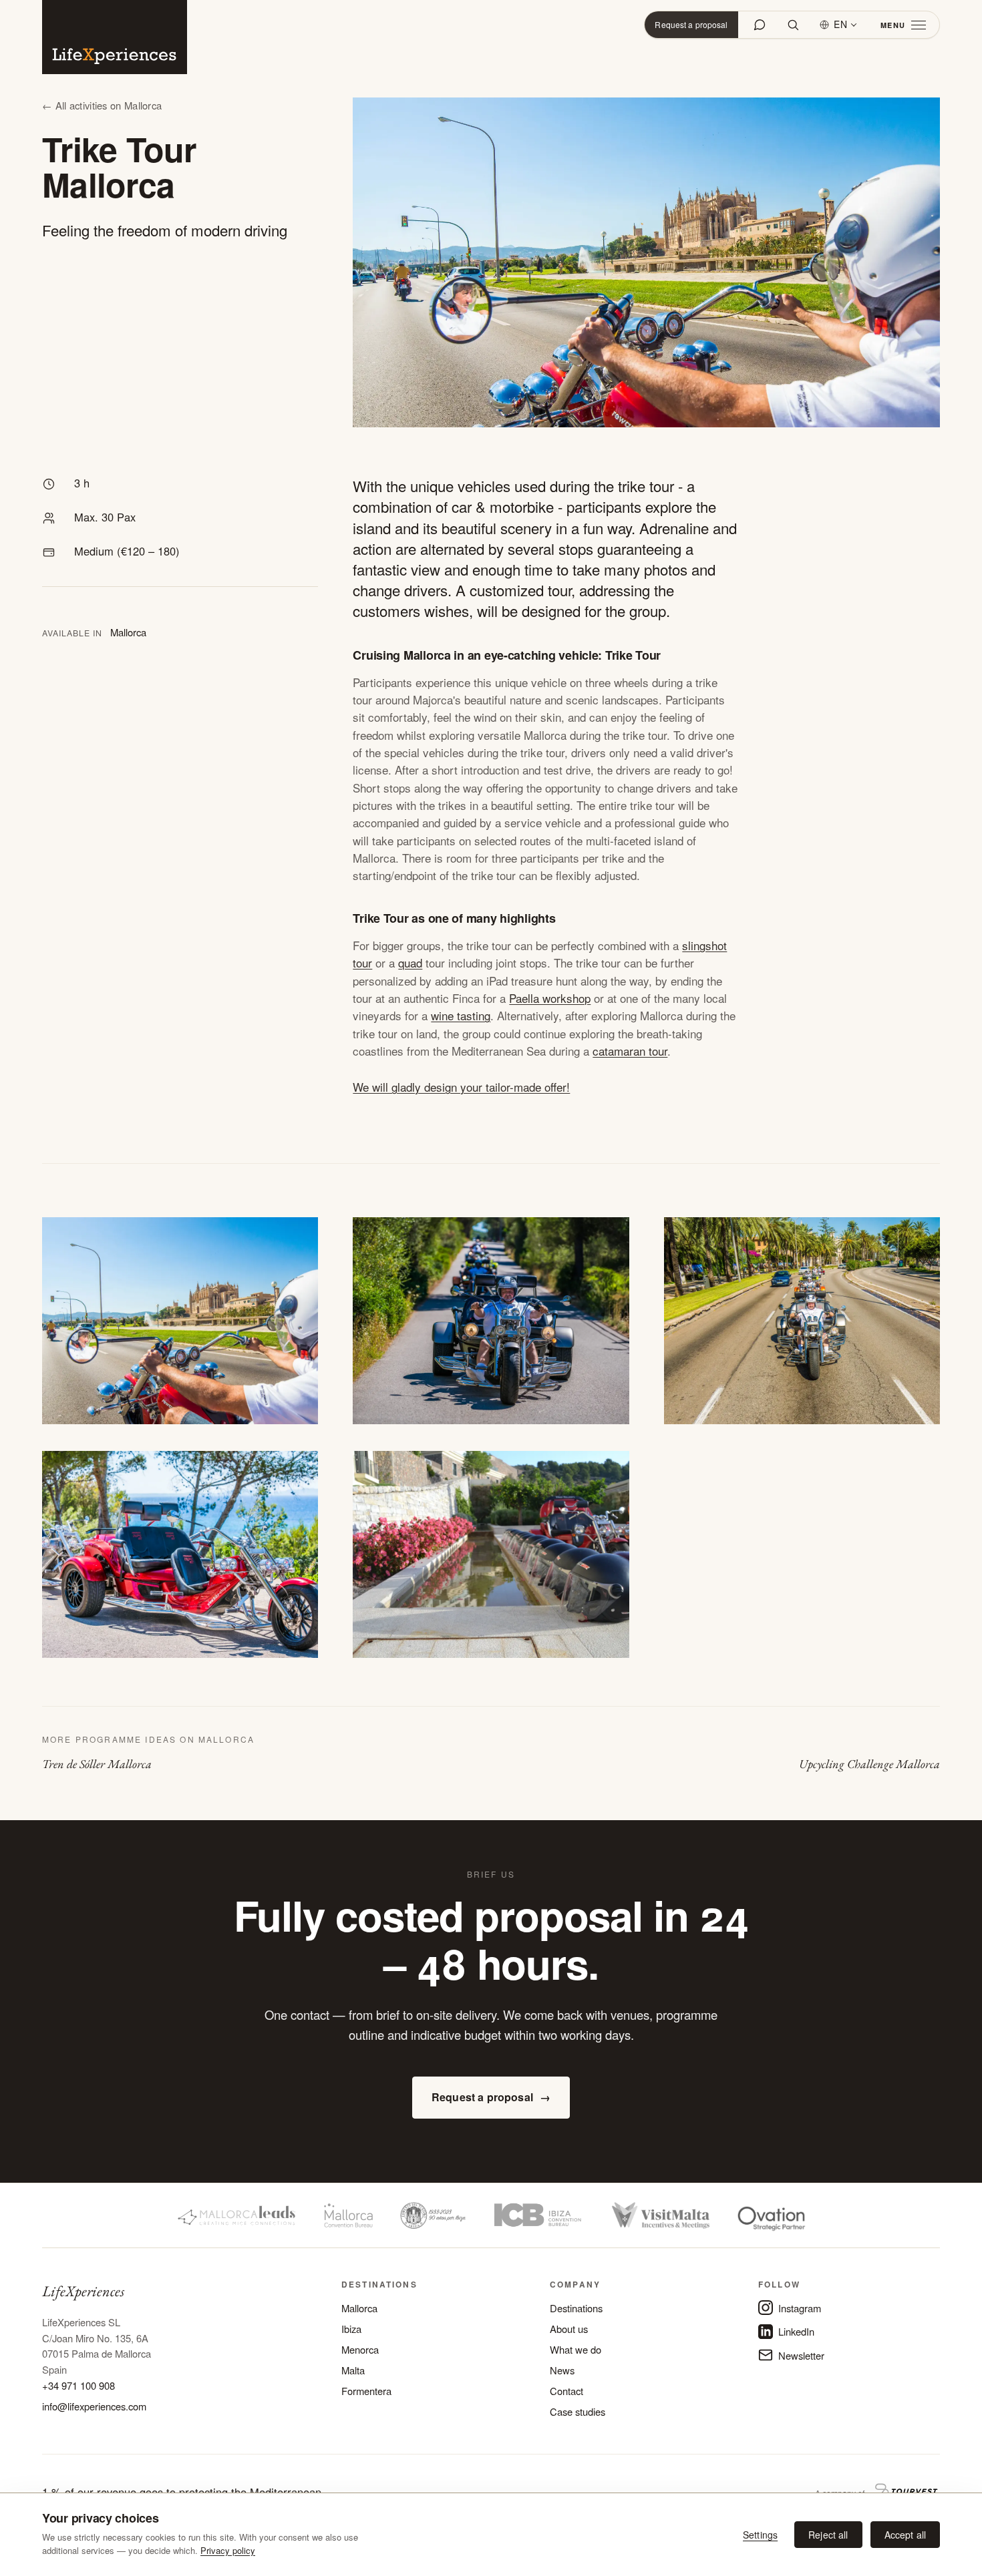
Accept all (905, 2535)
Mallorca (359, 2308)
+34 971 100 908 (78, 2385)
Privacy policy (228, 2550)
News (562, 2370)
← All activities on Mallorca (102, 105)
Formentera (366, 2391)
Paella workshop (550, 998)
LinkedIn (796, 2331)
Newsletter (801, 2355)
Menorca (360, 2349)
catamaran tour (630, 1051)
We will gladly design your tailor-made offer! (461, 1087)
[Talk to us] (760, 25)
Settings (760, 2535)
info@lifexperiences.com (94, 2406)
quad (410, 962)
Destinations (576, 2308)
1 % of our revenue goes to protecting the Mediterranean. (183, 2492)
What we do (576, 2349)
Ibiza (351, 2329)
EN (841, 24)
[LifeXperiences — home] (115, 37)
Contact (566, 2391)
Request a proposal (691, 24)
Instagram (800, 2308)
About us (569, 2329)
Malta (353, 2370)
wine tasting (461, 1015)
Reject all (828, 2535)
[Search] (793, 25)
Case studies (578, 2411)
